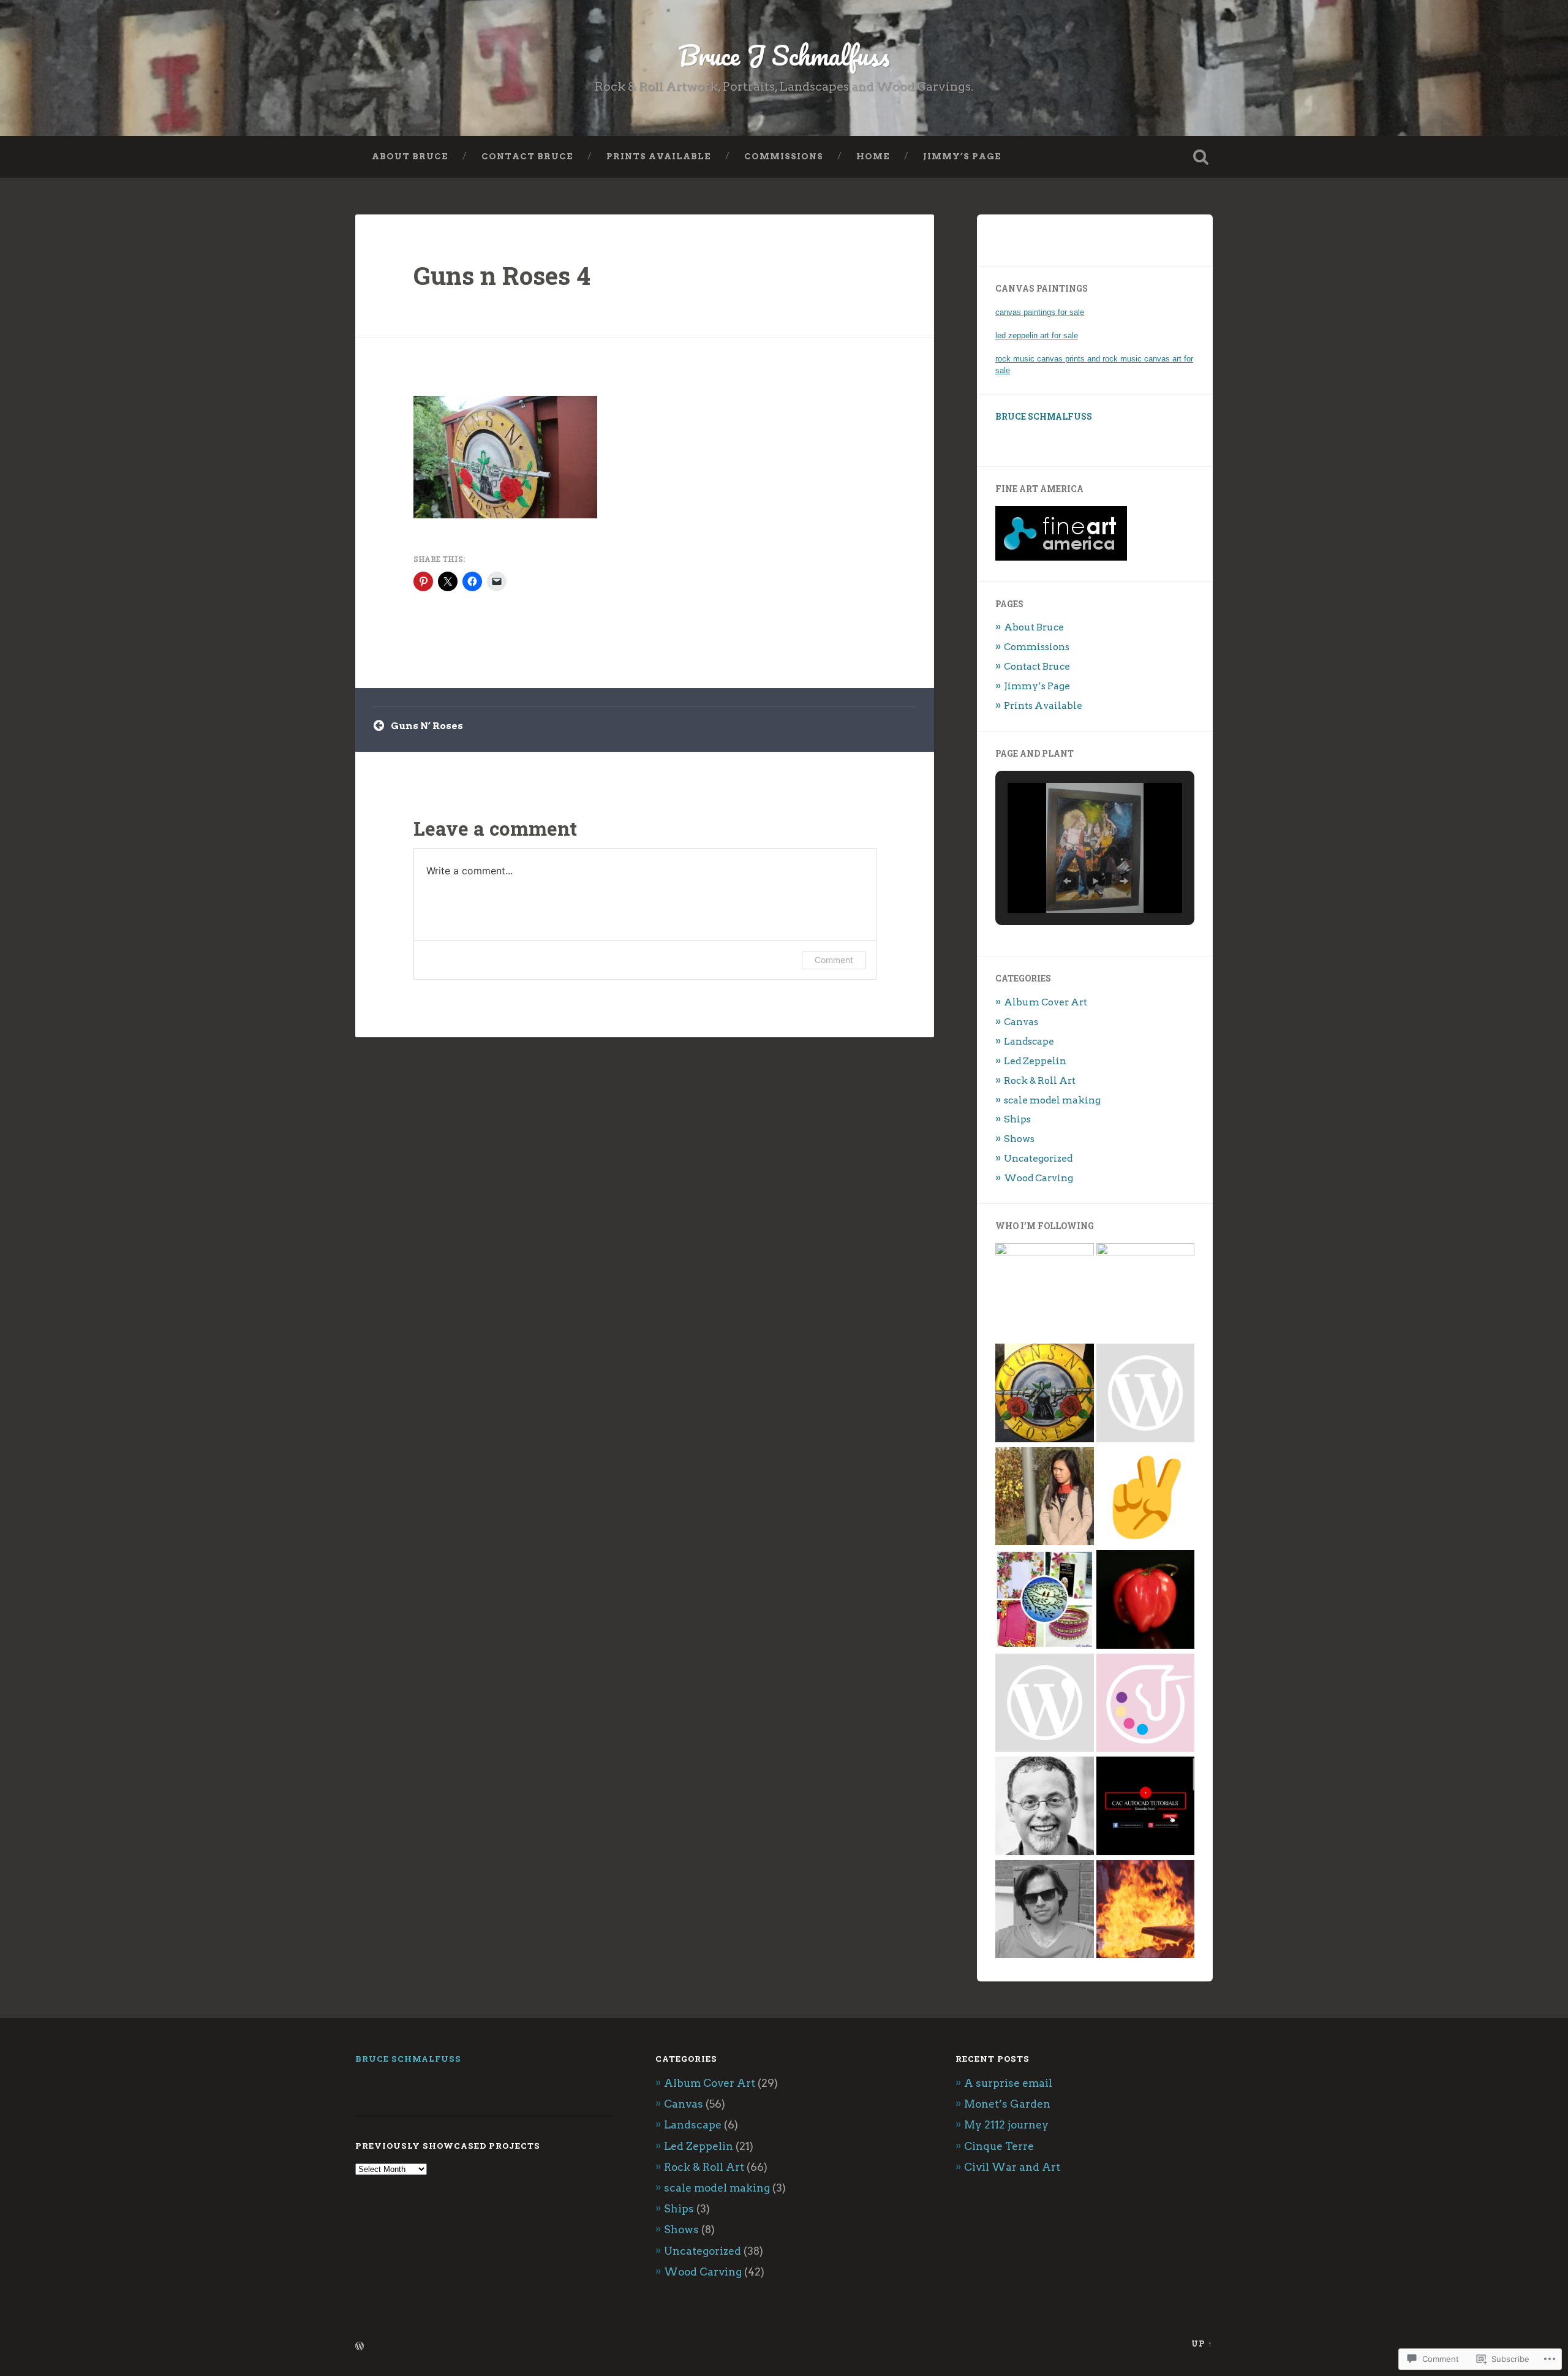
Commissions (784, 156)
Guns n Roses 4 (502, 275)
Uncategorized (1038, 1158)
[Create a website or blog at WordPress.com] (360, 2347)
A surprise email (1008, 2083)
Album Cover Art (1046, 1002)
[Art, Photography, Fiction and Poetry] (1045, 1292)
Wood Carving (1038, 1178)
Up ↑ (1202, 2344)
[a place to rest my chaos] (1146, 1292)
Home (873, 156)
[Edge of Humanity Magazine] (1146, 1911)
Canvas (1021, 1022)
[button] (1067, 881)
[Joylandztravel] (1045, 1498)
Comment (834, 960)
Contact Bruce (527, 156)
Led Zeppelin (1035, 1061)
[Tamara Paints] (1146, 1704)
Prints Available (659, 156)
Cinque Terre (999, 2146)
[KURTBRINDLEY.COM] (1146, 1498)
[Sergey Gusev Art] (1045, 1911)
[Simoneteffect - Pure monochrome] (1146, 1601)
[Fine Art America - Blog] (1045, 1704)
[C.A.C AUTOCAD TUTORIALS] (1146, 1807)
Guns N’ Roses (427, 726)
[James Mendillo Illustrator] (1045, 1807)
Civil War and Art (1012, 2167)
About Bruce (410, 156)
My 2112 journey (1006, 2125)
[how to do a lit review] (1146, 1394)
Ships (1017, 1119)
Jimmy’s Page (962, 156)
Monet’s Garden (1007, 2104)
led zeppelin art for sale (1037, 335)
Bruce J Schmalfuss (784, 55)
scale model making (1052, 1100)
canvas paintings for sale (1040, 312)
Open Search (1200, 157)
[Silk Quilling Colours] (1045, 1601)
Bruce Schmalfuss (1044, 417)
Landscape (1029, 1041)
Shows (1019, 1139)
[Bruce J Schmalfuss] (1045, 1394)
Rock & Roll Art (1040, 1080)
